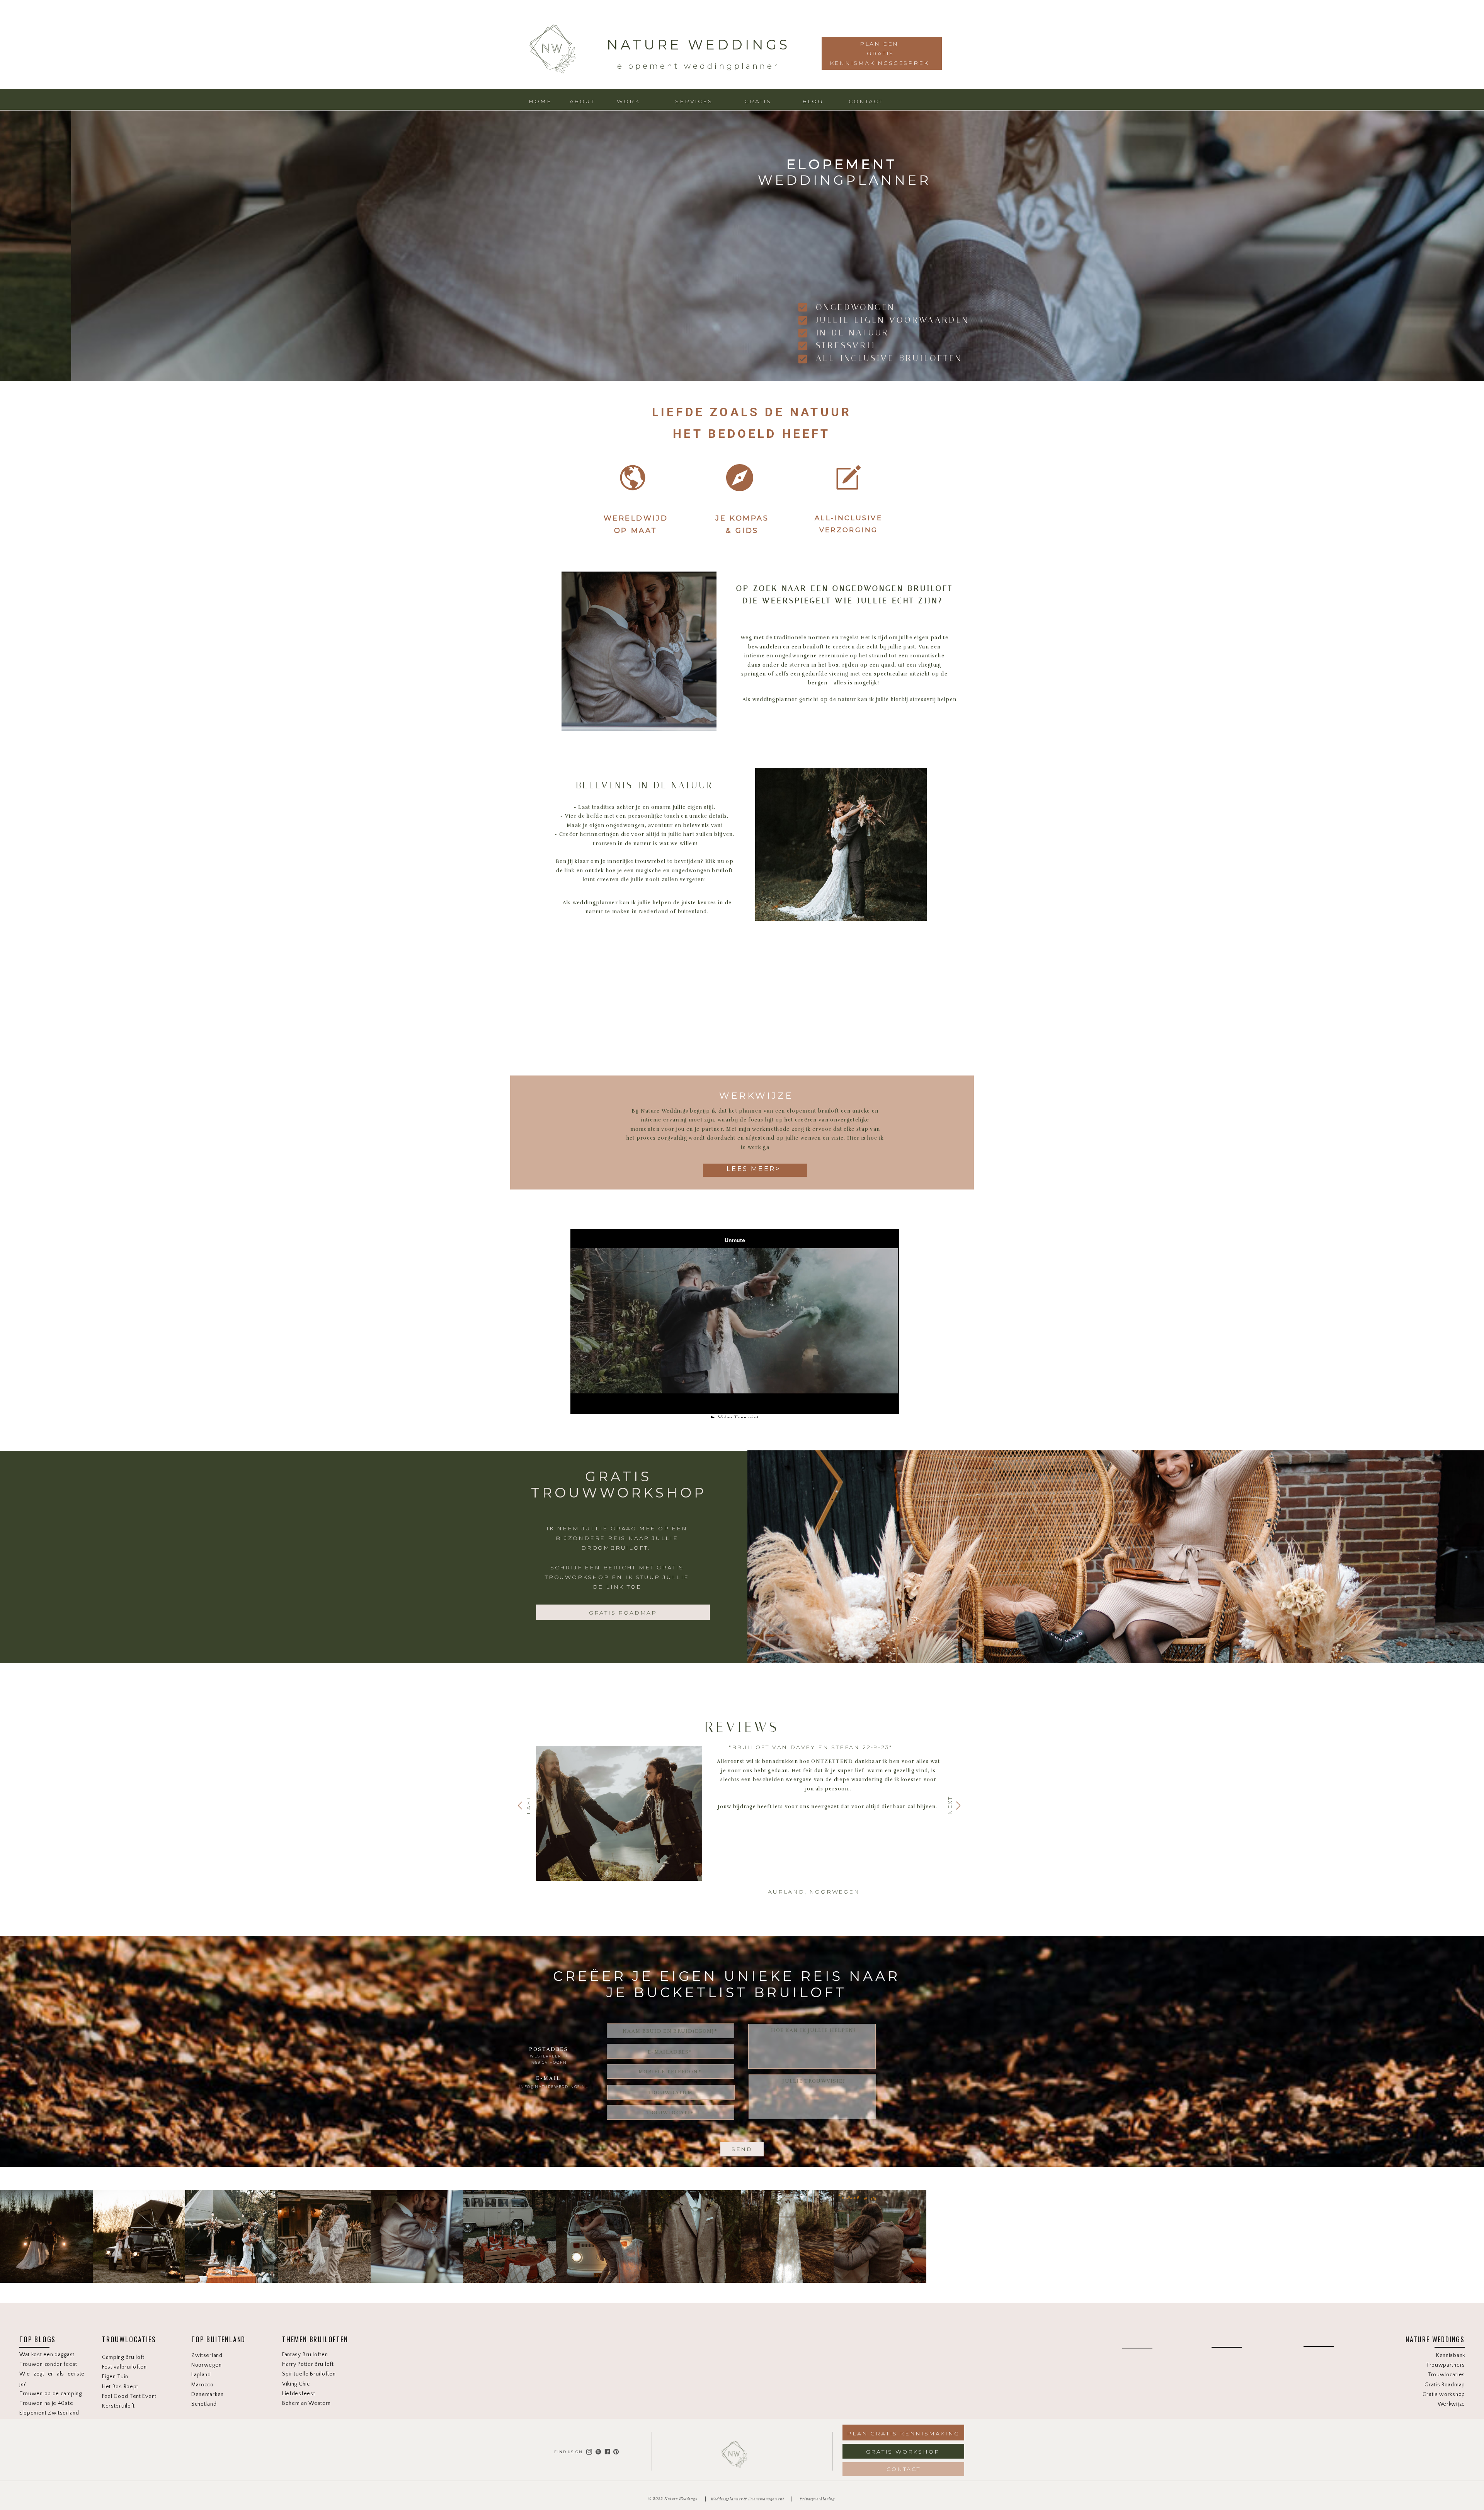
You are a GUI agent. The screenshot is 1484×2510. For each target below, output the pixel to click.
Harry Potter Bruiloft (308, 2364)
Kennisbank (1451, 2355)
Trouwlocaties (1446, 2375)
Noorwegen (206, 2365)
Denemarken (208, 2394)
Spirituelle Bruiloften (309, 2374)
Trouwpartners (1446, 2365)
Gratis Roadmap (1445, 2385)
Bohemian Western (307, 2403)
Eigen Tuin (115, 2377)
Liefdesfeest (299, 2394)
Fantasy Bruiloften (305, 2355)
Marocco (203, 2385)
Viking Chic (296, 2384)
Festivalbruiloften (124, 2367)
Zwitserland (207, 2355)
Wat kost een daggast (47, 2355)
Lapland (201, 2375)
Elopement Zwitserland (49, 2413)
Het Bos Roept (120, 2387)
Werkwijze (1451, 2404)
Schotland (204, 2404)
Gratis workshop (1444, 2394)
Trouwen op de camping (51, 2394)
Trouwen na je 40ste (46, 2403)
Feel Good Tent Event (129, 2396)
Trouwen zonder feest (48, 2364)
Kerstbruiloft (118, 2406)
